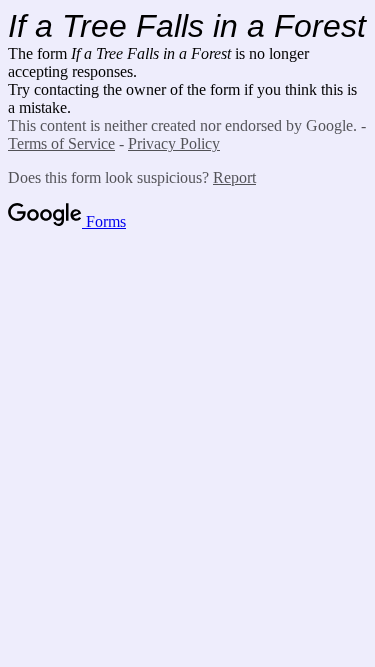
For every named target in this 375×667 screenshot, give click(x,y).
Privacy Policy (174, 143)
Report (234, 177)
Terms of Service (61, 143)
